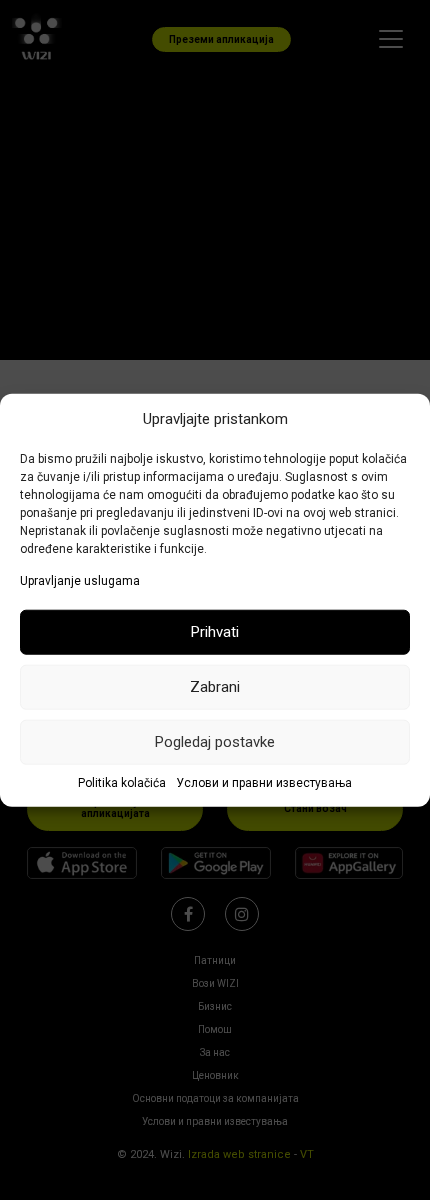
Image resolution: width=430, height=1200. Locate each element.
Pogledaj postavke (215, 742)
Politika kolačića (122, 783)
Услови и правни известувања (264, 783)
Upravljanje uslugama (80, 581)
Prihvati (215, 632)
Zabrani (215, 687)
